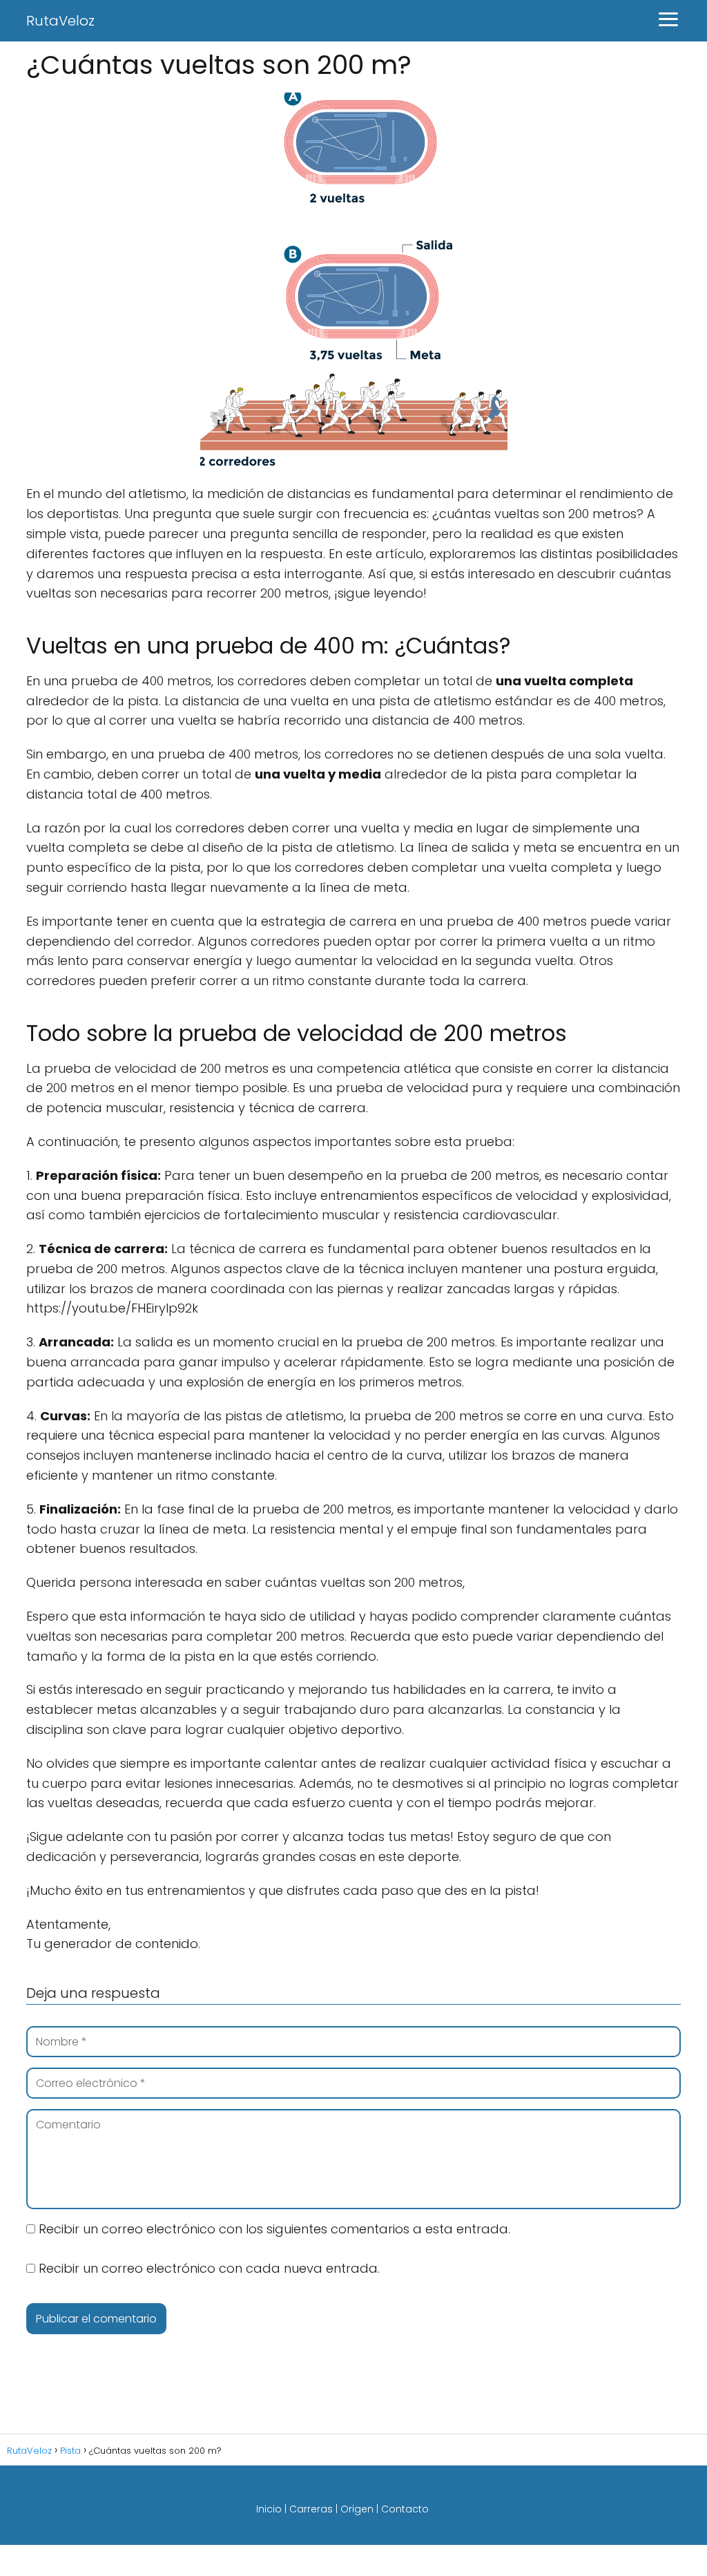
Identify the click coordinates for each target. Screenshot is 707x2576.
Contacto (405, 2509)
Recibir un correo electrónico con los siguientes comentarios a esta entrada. (274, 2229)
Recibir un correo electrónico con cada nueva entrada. (209, 2268)
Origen (357, 2509)
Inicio (269, 2509)
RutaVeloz (60, 21)
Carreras (311, 2509)
